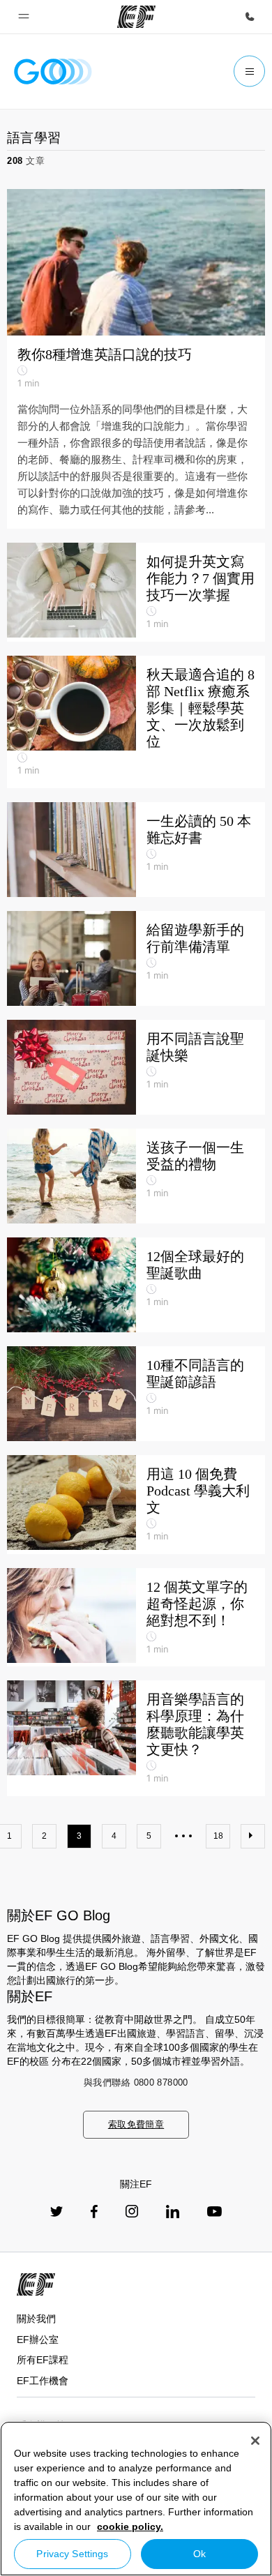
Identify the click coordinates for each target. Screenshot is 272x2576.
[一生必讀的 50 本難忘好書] (136, 850)
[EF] (136, 17)
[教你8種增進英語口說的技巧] (136, 359)
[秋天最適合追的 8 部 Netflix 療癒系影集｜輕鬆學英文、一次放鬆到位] (136, 722)
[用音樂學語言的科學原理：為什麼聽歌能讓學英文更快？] (136, 1738)
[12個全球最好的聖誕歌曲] (136, 1285)
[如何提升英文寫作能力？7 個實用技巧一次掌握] (136, 592)
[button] (24, 17)
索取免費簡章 (136, 2124)
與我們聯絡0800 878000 (136, 2082)
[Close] (255, 2441)
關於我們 (36, 2319)
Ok (199, 2554)
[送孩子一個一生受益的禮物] (136, 1176)
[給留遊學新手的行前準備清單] (136, 958)
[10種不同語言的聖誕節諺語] (136, 1394)
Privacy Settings (72, 2554)
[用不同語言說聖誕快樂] (136, 1067)
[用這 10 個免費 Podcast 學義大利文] (136, 1505)
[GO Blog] (53, 71)
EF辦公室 (38, 2340)
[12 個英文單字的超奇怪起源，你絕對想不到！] (136, 1618)
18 (218, 1836)
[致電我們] (250, 17)
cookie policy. (130, 2526)
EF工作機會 (43, 2381)
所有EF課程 (43, 2360)
